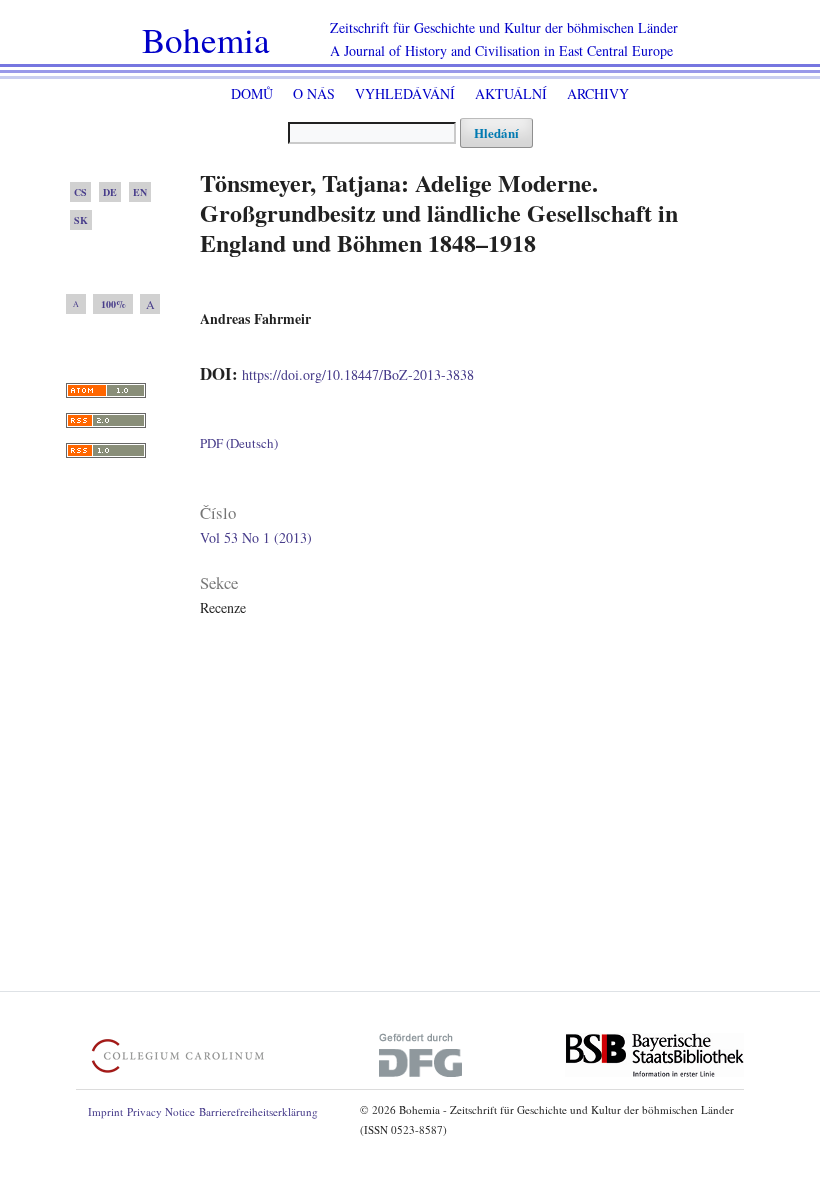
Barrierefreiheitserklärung (258, 1111)
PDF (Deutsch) (239, 443)
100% (113, 304)
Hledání (496, 132)
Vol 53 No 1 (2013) (256, 537)
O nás (314, 93)
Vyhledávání (405, 93)
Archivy (598, 93)
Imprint (105, 1111)
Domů (252, 93)
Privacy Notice (161, 1111)
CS (80, 192)
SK (81, 220)
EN (140, 192)
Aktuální (511, 93)
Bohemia (206, 39)
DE (110, 192)
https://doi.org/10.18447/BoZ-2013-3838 (358, 374)
